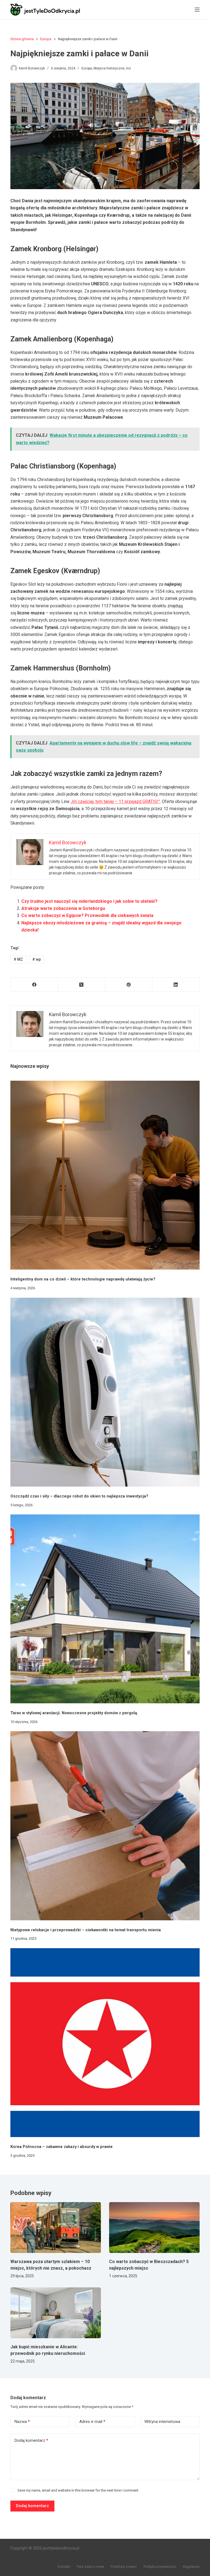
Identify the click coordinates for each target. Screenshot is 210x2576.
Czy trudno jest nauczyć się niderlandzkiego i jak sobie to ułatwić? (89, 901)
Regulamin (191, 2567)
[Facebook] (34, 985)
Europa (87, 68)
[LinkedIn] (176, 985)
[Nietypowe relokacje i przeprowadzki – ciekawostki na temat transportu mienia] (105, 1826)
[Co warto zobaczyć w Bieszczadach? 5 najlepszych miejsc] (154, 2228)
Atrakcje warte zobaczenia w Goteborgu (63, 908)
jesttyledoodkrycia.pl (61, 2548)
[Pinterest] (129, 985)
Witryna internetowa (162, 2422)
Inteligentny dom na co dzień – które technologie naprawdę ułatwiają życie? (83, 1279)
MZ (18, 959)
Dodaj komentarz (31, 2440)
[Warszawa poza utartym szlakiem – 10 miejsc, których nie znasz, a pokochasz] (56, 2228)
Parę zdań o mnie (90, 2567)
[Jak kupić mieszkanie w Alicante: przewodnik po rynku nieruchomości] (56, 2313)
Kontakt (64, 2567)
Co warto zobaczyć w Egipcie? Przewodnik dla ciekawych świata (87, 915)
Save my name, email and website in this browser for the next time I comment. (78, 2490)
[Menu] (197, 10)
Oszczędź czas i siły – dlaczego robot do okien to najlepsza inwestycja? (79, 1496)
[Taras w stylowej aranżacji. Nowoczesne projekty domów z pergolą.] (105, 1609)
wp (37, 959)
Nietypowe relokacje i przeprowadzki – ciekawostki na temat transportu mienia (86, 1930)
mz (129, 68)
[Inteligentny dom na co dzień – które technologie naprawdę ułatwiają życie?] (105, 1175)
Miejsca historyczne (109, 68)
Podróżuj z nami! (124, 2567)
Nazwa (22, 2422)
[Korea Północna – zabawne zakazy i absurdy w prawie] (105, 2043)
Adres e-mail (92, 2422)
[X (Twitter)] (82, 985)
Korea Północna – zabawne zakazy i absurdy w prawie (62, 2147)
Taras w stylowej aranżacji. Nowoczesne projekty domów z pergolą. (74, 1713)
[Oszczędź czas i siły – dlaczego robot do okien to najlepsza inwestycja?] (105, 1392)
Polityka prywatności (160, 2567)
